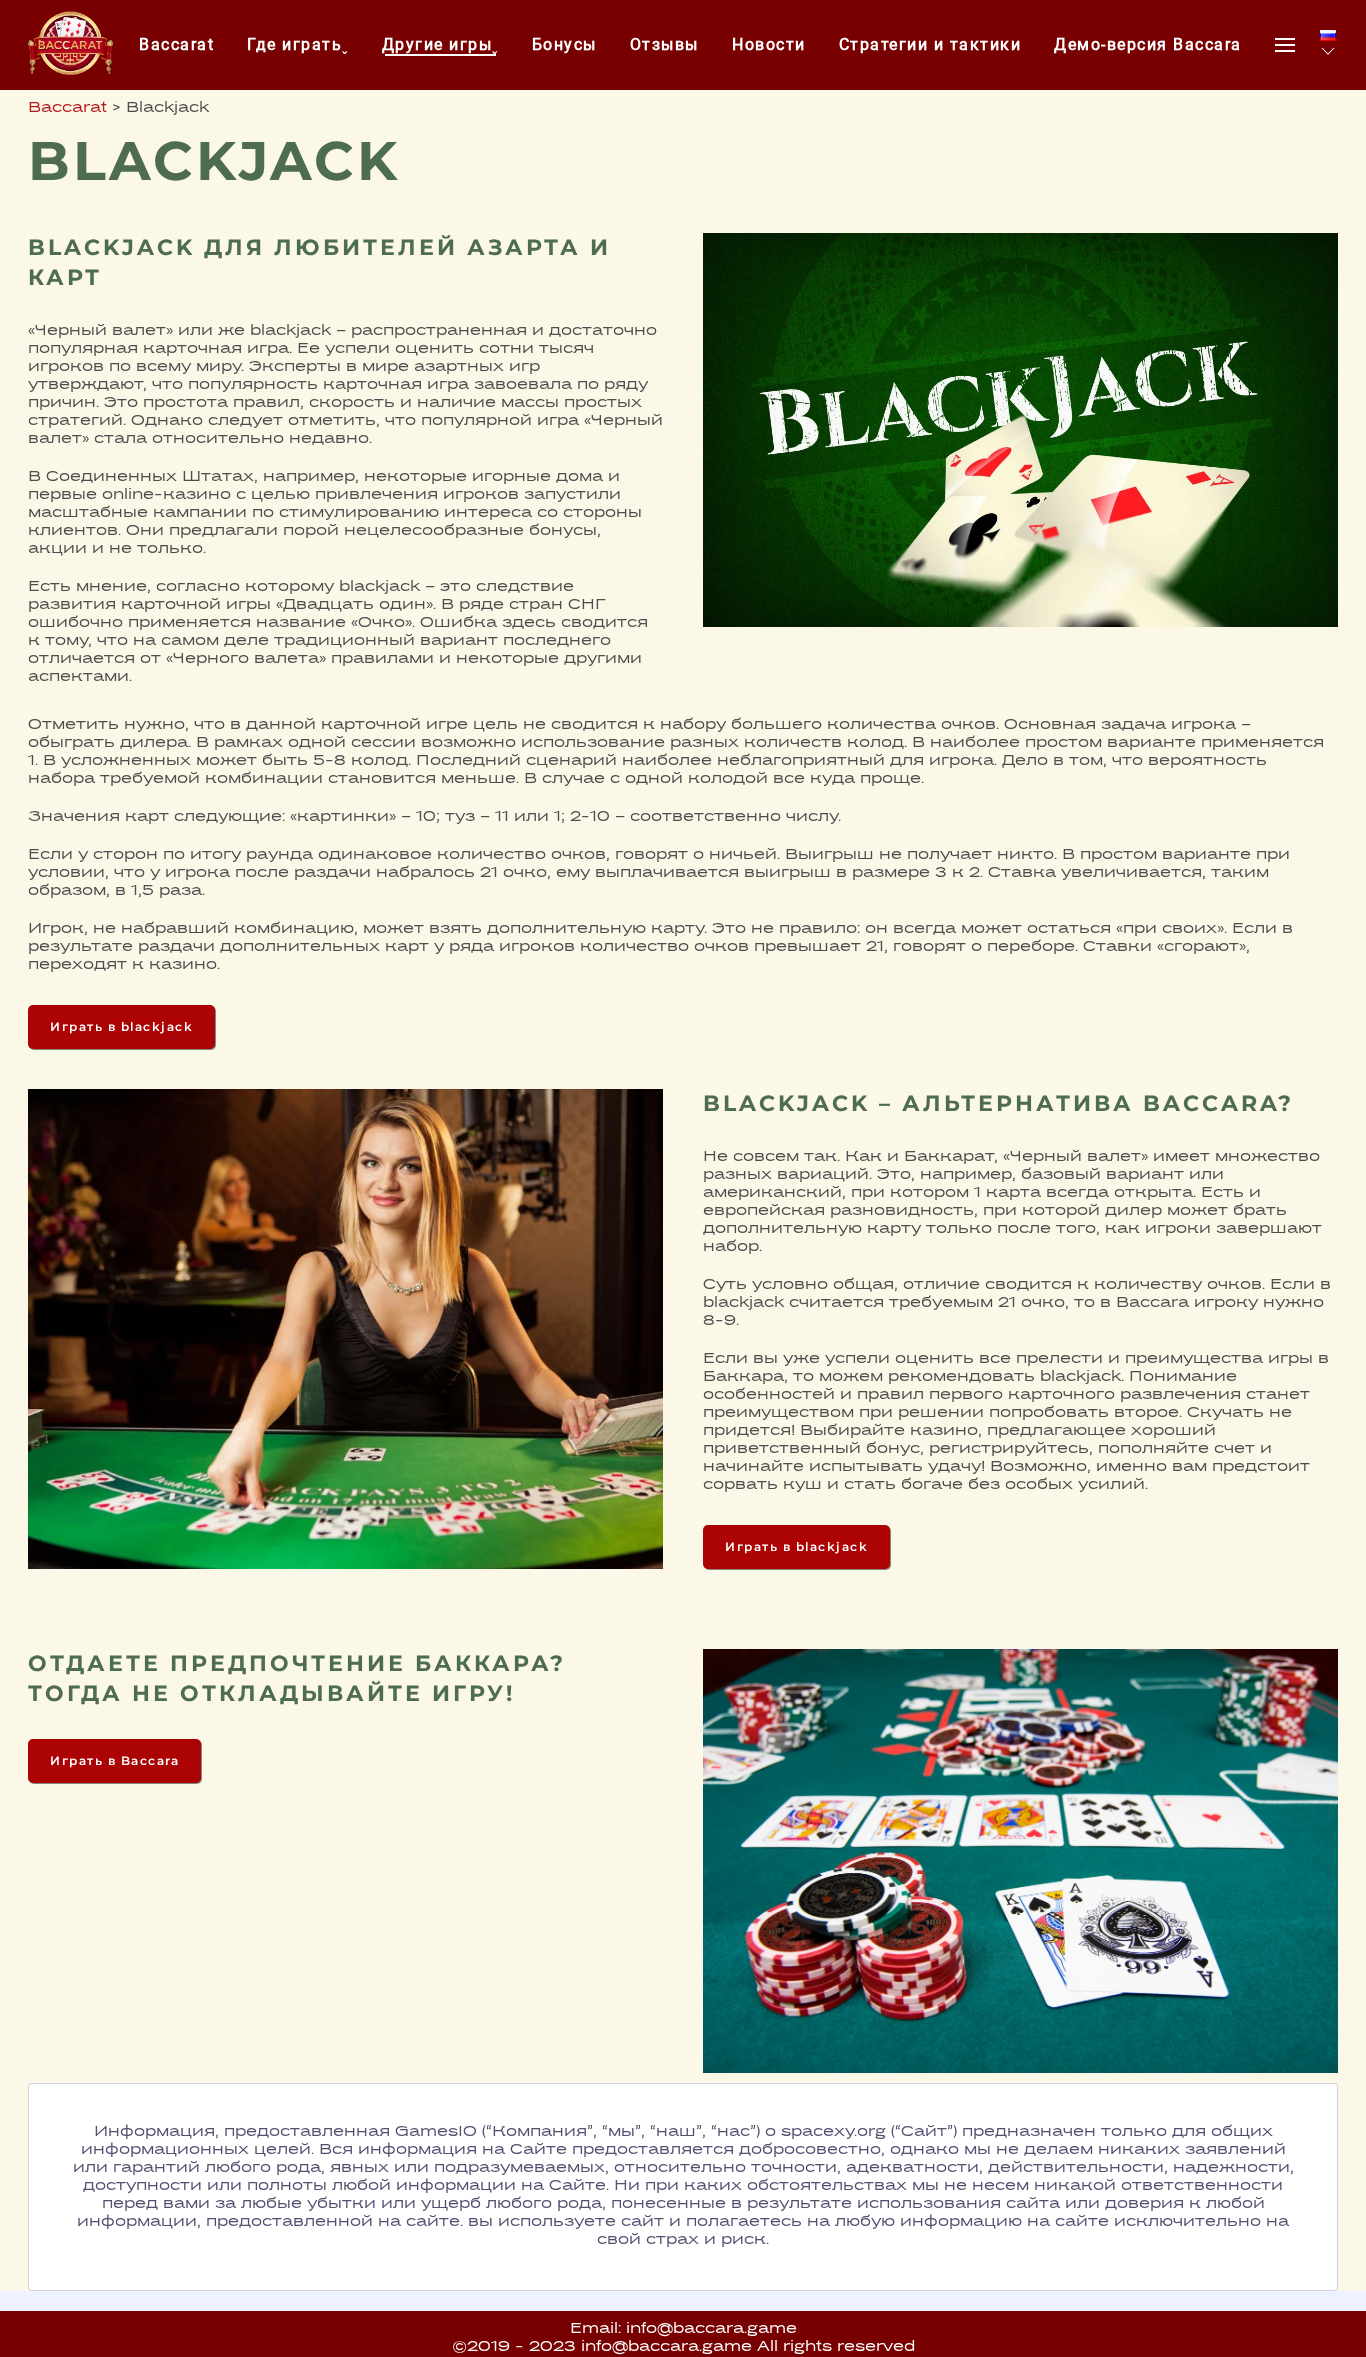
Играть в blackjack (121, 1026)
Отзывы (664, 44)
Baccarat (176, 44)
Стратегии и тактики (930, 44)
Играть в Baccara (114, 1760)
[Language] (1328, 45)
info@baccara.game (711, 2329)
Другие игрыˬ (440, 44)
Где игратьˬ (298, 44)
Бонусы (564, 44)
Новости (769, 44)
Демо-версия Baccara (1148, 44)
